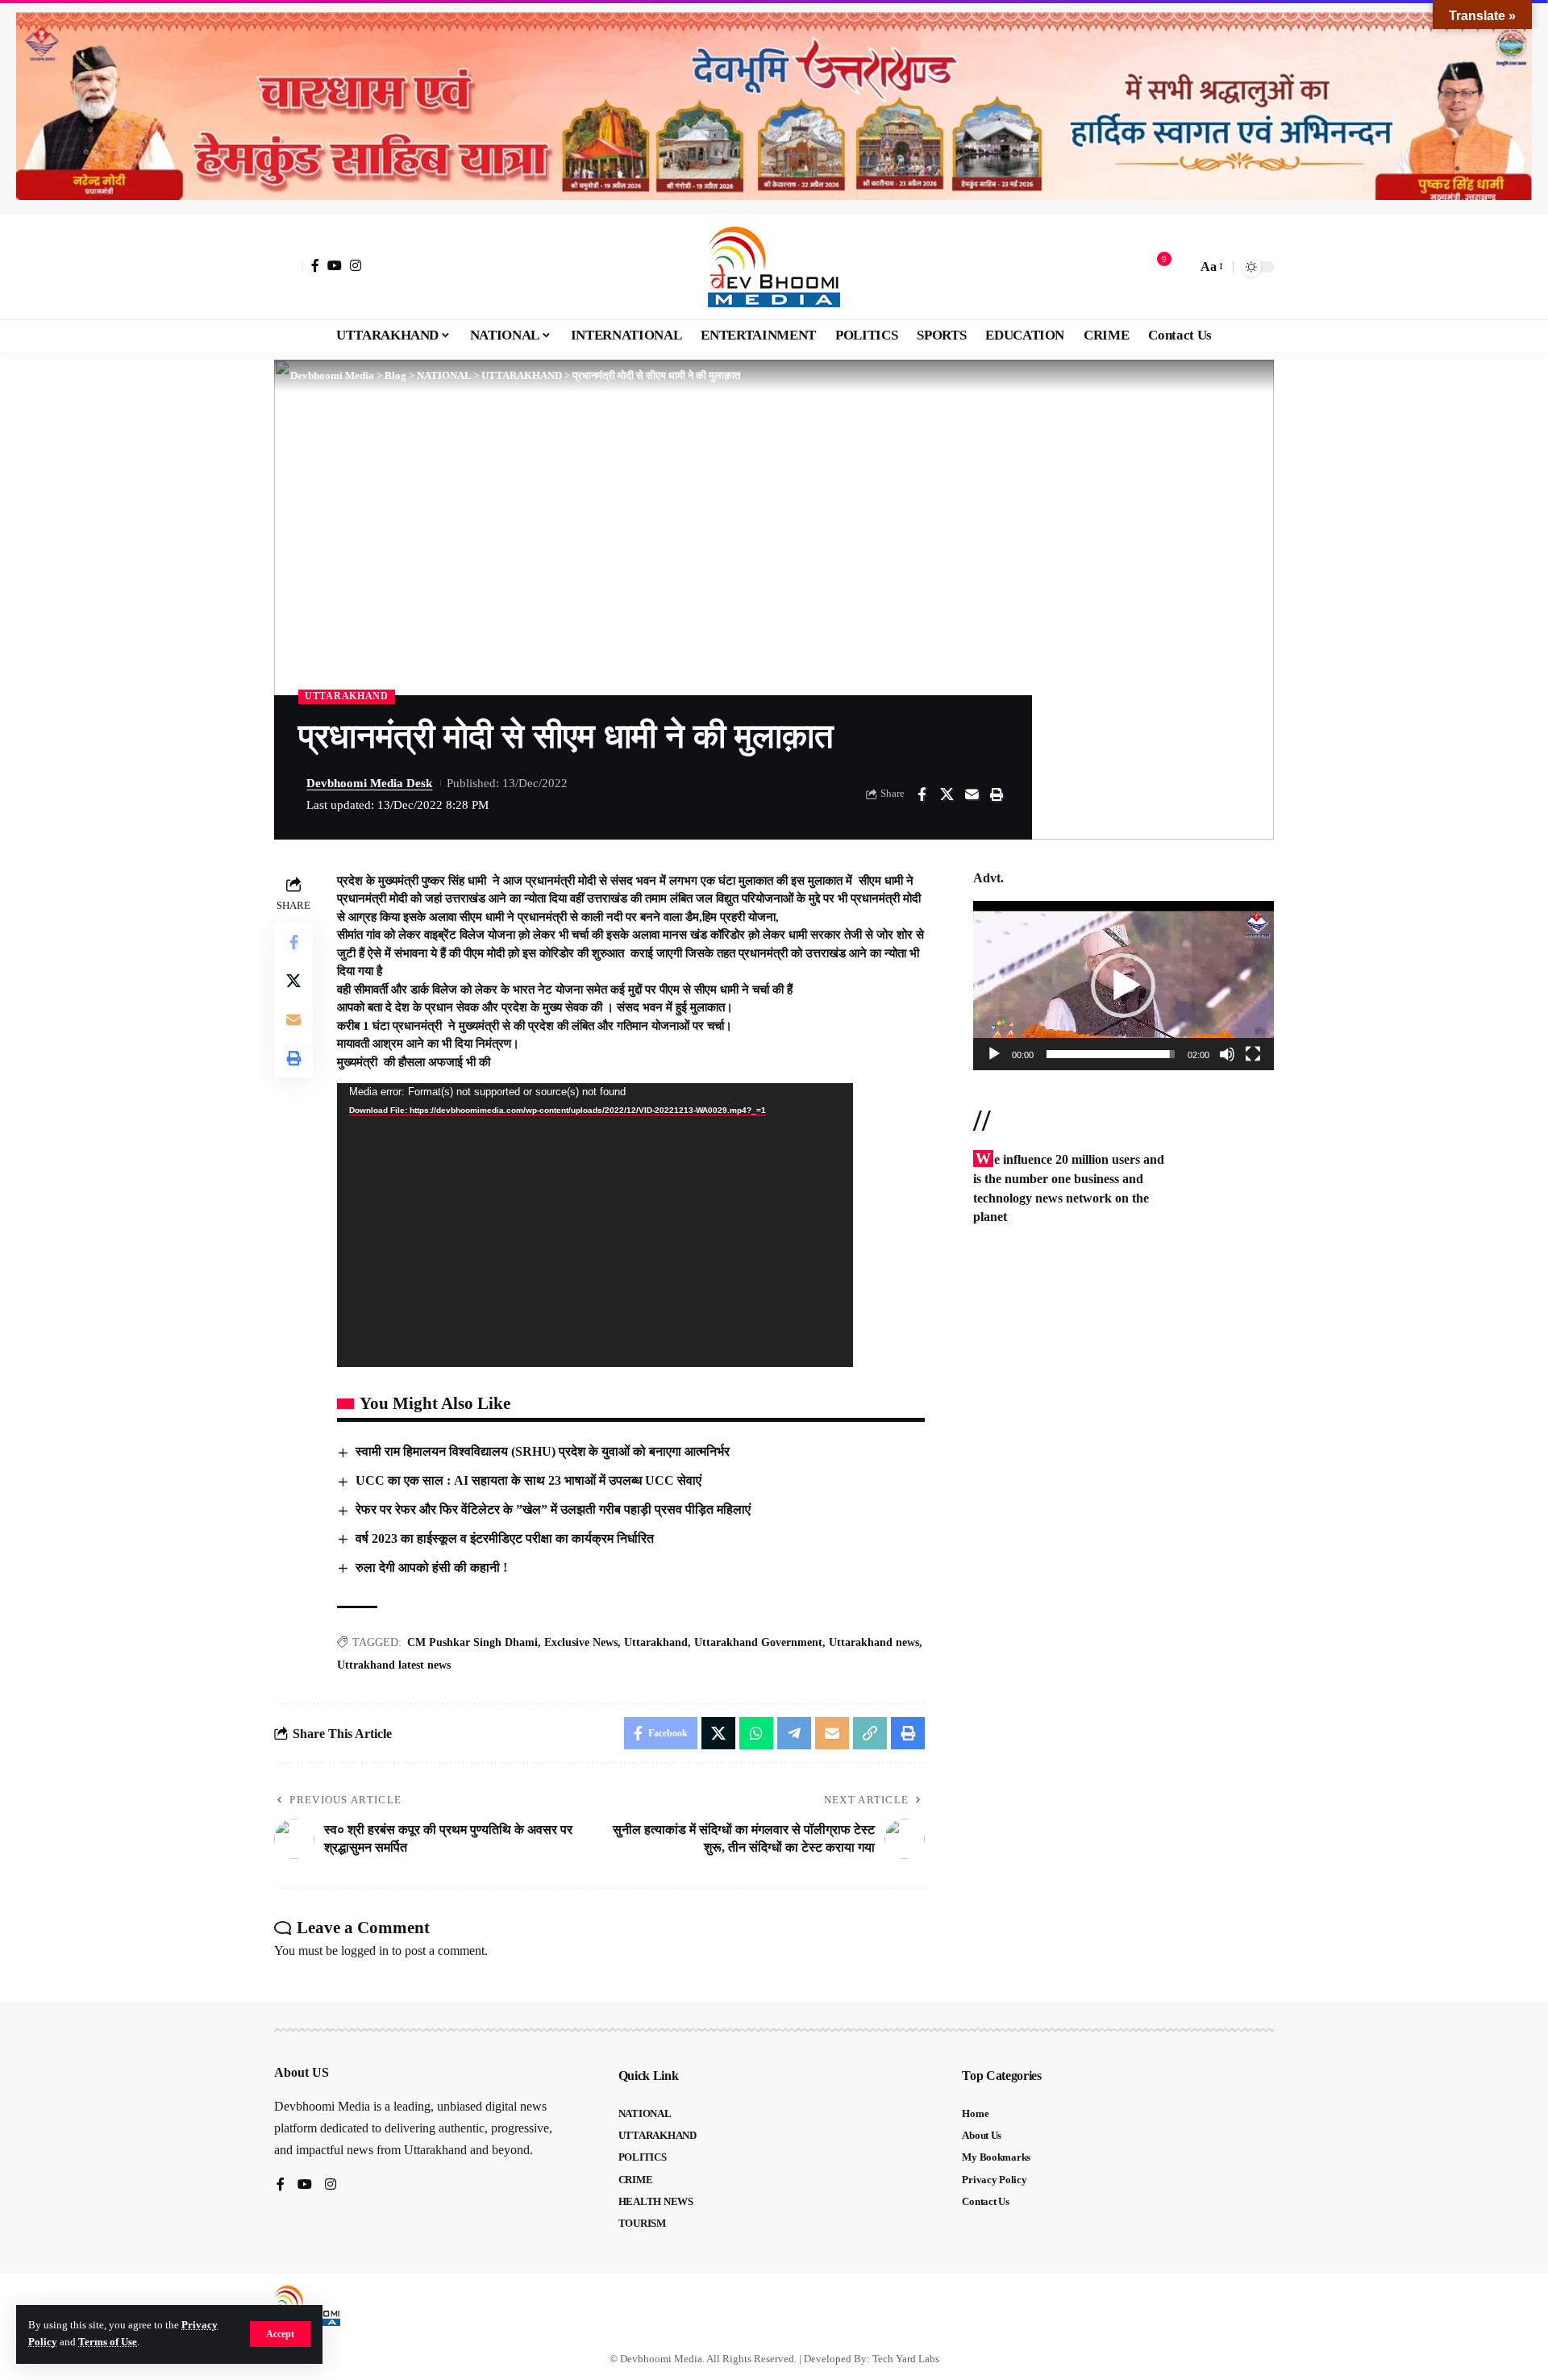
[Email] (972, 794)
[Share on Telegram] (794, 1733)
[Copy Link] (870, 1733)
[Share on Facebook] (922, 794)
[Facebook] (315, 265)
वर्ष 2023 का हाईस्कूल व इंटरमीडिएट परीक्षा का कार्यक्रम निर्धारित (505, 1538)
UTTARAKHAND (347, 696)
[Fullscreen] (1253, 1054)
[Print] (997, 794)
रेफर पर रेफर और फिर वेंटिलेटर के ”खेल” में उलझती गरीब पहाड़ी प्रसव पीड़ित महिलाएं (556, 1509)
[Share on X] (947, 794)
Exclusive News (581, 1642)
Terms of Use (108, 2342)
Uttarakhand (656, 1642)
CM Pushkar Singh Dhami (472, 1642)
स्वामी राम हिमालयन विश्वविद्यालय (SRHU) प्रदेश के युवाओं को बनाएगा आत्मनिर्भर (543, 1451)
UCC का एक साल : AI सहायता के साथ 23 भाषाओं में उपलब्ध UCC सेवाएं (528, 1480)
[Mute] (1227, 1054)
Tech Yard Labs (906, 2359)
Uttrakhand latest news (394, 1665)
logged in (365, 1951)
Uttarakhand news (874, 1642)
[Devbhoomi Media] (774, 267)
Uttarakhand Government (758, 1642)
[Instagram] (356, 265)
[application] (595, 1225)
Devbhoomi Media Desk (369, 783)
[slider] (1111, 1054)
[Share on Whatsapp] (756, 1733)
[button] (280, 2334)
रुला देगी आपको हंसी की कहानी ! (431, 1567)
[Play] (994, 1054)
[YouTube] (335, 265)
